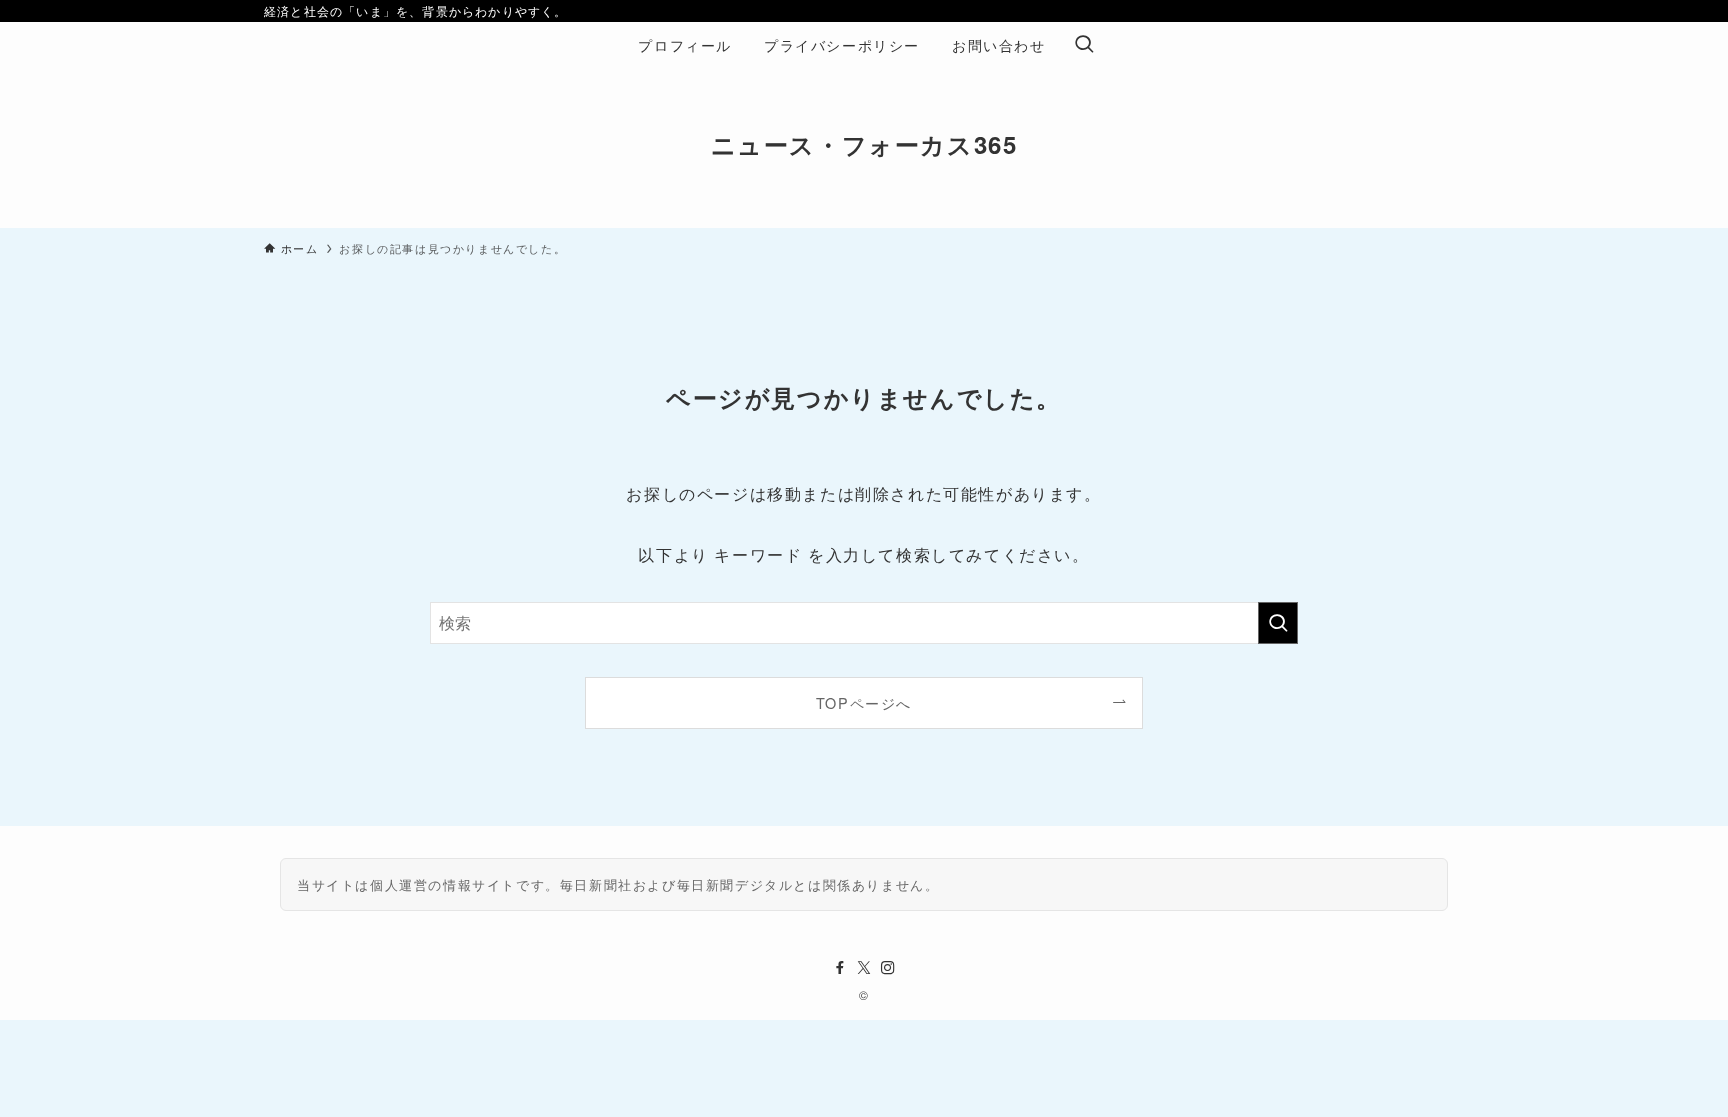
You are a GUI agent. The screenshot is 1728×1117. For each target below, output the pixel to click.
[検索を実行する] (1278, 623)
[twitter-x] (864, 968)
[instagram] (888, 968)
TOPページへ (864, 702)
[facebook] (840, 968)
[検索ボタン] (1084, 45)
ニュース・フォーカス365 (864, 144)
